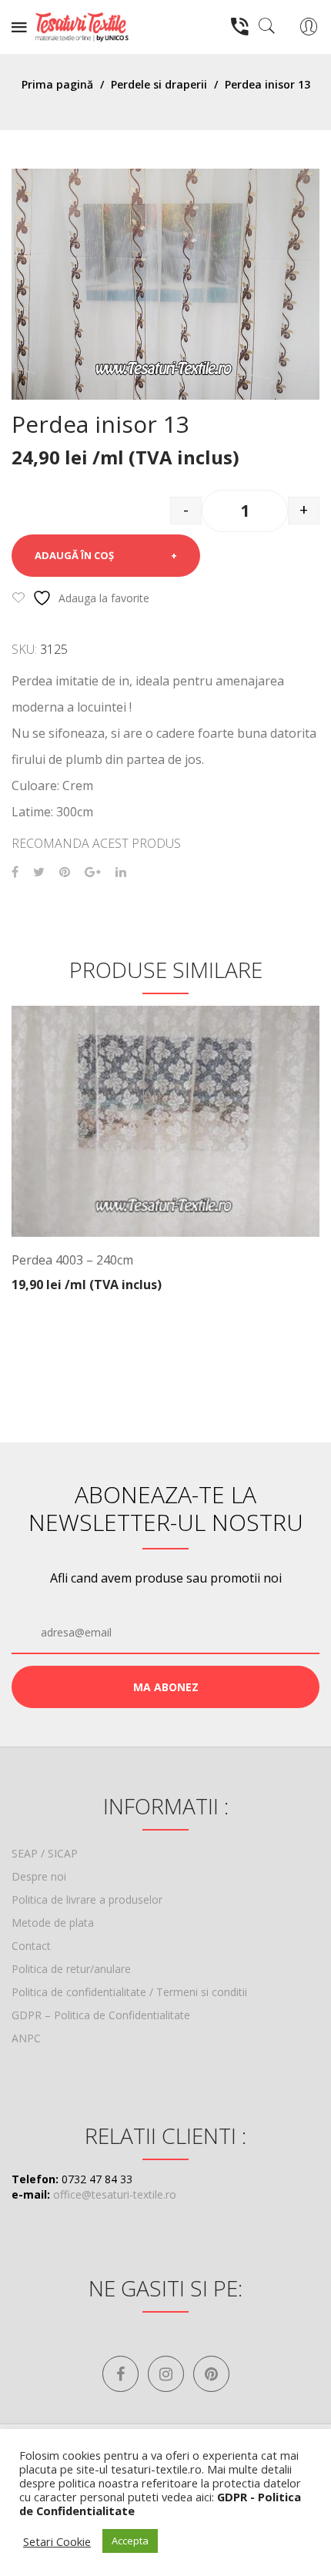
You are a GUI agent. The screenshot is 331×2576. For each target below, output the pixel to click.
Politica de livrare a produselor (87, 1899)
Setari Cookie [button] (57, 2541)
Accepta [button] (130, 2541)
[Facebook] (15, 872)
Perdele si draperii (159, 84)
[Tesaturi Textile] (82, 26)
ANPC (26, 2038)
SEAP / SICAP (45, 1853)
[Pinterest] (65, 872)
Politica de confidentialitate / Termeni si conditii (129, 1992)
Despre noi (39, 1876)
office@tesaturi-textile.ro (115, 2194)
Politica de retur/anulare (71, 1969)
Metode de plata (53, 1923)
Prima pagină (57, 84)
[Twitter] (39, 872)
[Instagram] (166, 2374)
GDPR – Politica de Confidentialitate (101, 2015)
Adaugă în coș (74, 555)
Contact (31, 1946)
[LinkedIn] (121, 872)
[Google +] (93, 872)
